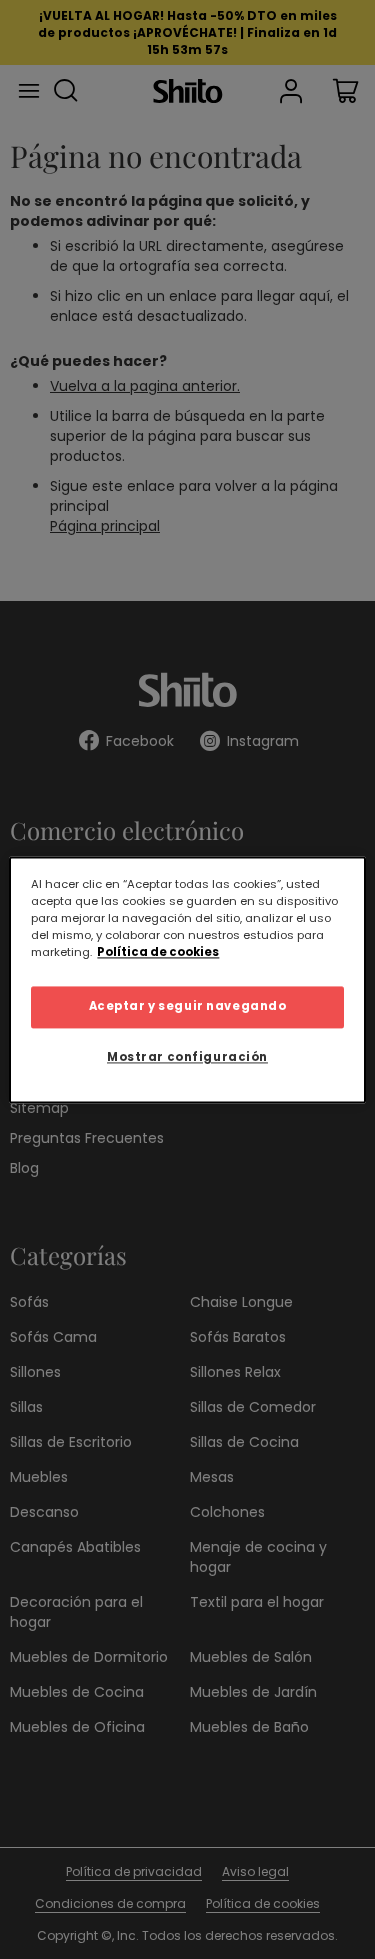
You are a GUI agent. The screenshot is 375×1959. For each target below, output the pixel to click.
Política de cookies (158, 952)
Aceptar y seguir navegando (188, 1006)
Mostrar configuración (187, 1057)
